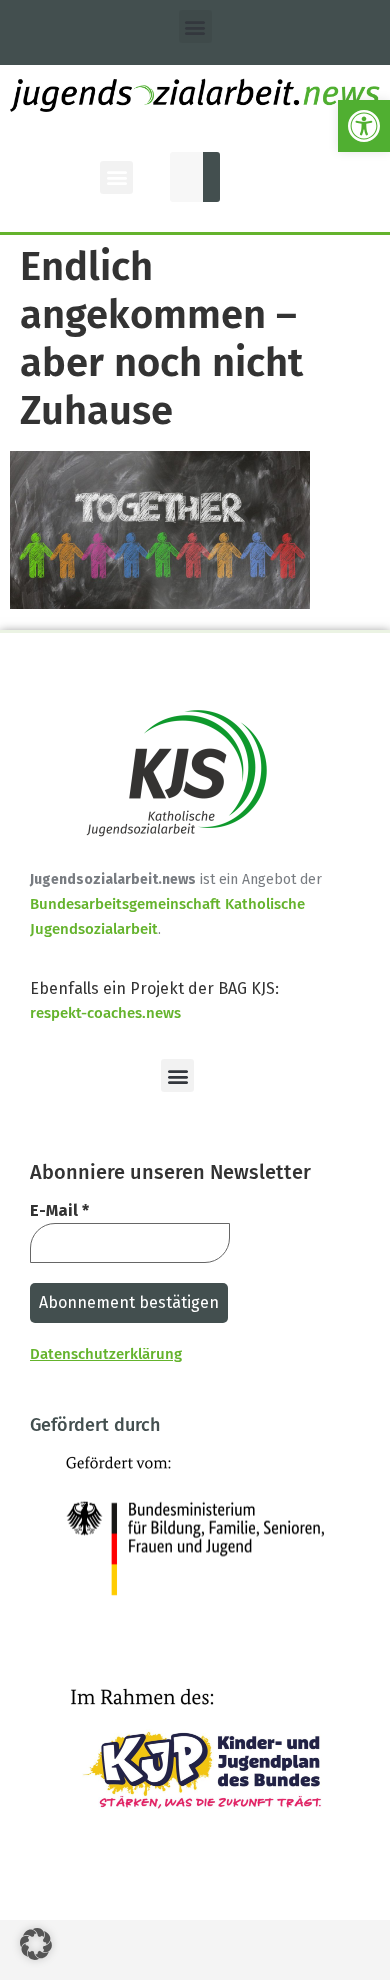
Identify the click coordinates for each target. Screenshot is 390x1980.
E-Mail (59, 1210)
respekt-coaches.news (105, 1013)
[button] (364, 126)
